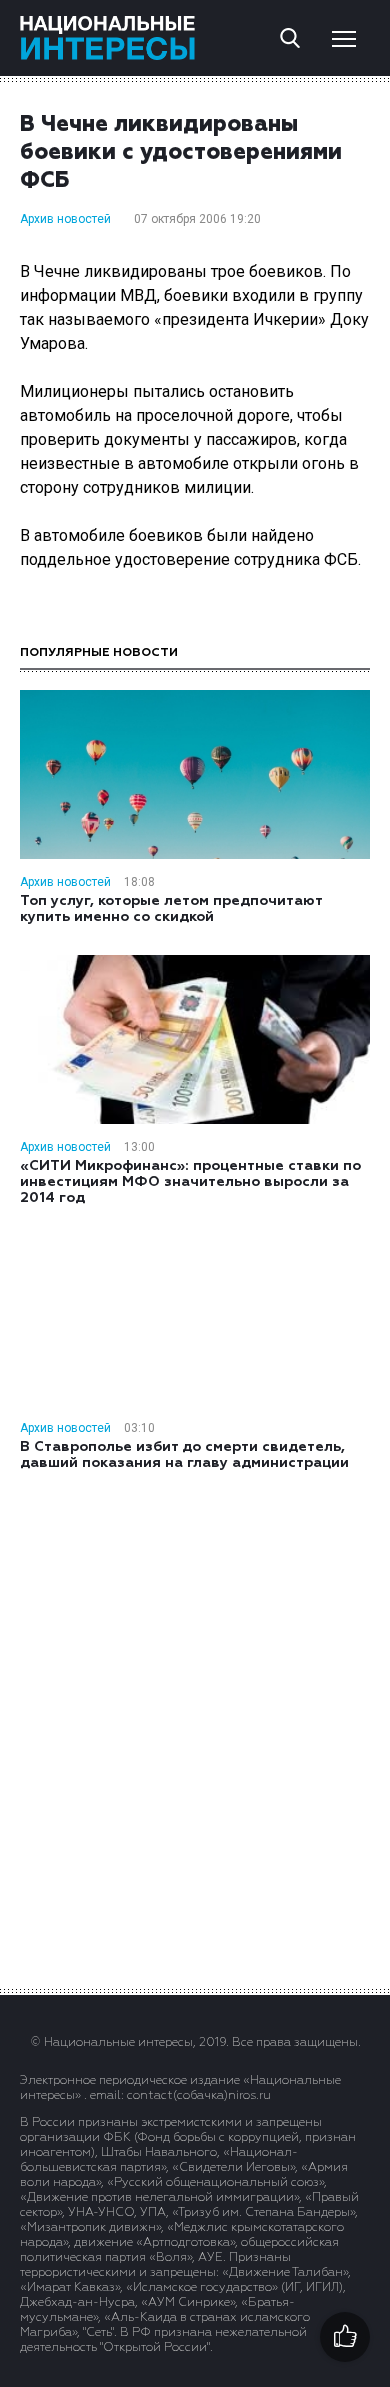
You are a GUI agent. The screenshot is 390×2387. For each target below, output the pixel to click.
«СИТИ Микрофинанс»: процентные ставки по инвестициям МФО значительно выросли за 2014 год (190, 1182)
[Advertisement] (195, 1728)
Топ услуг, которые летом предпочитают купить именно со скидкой (171, 909)
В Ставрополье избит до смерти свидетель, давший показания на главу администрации (184, 1455)
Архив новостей (65, 219)
